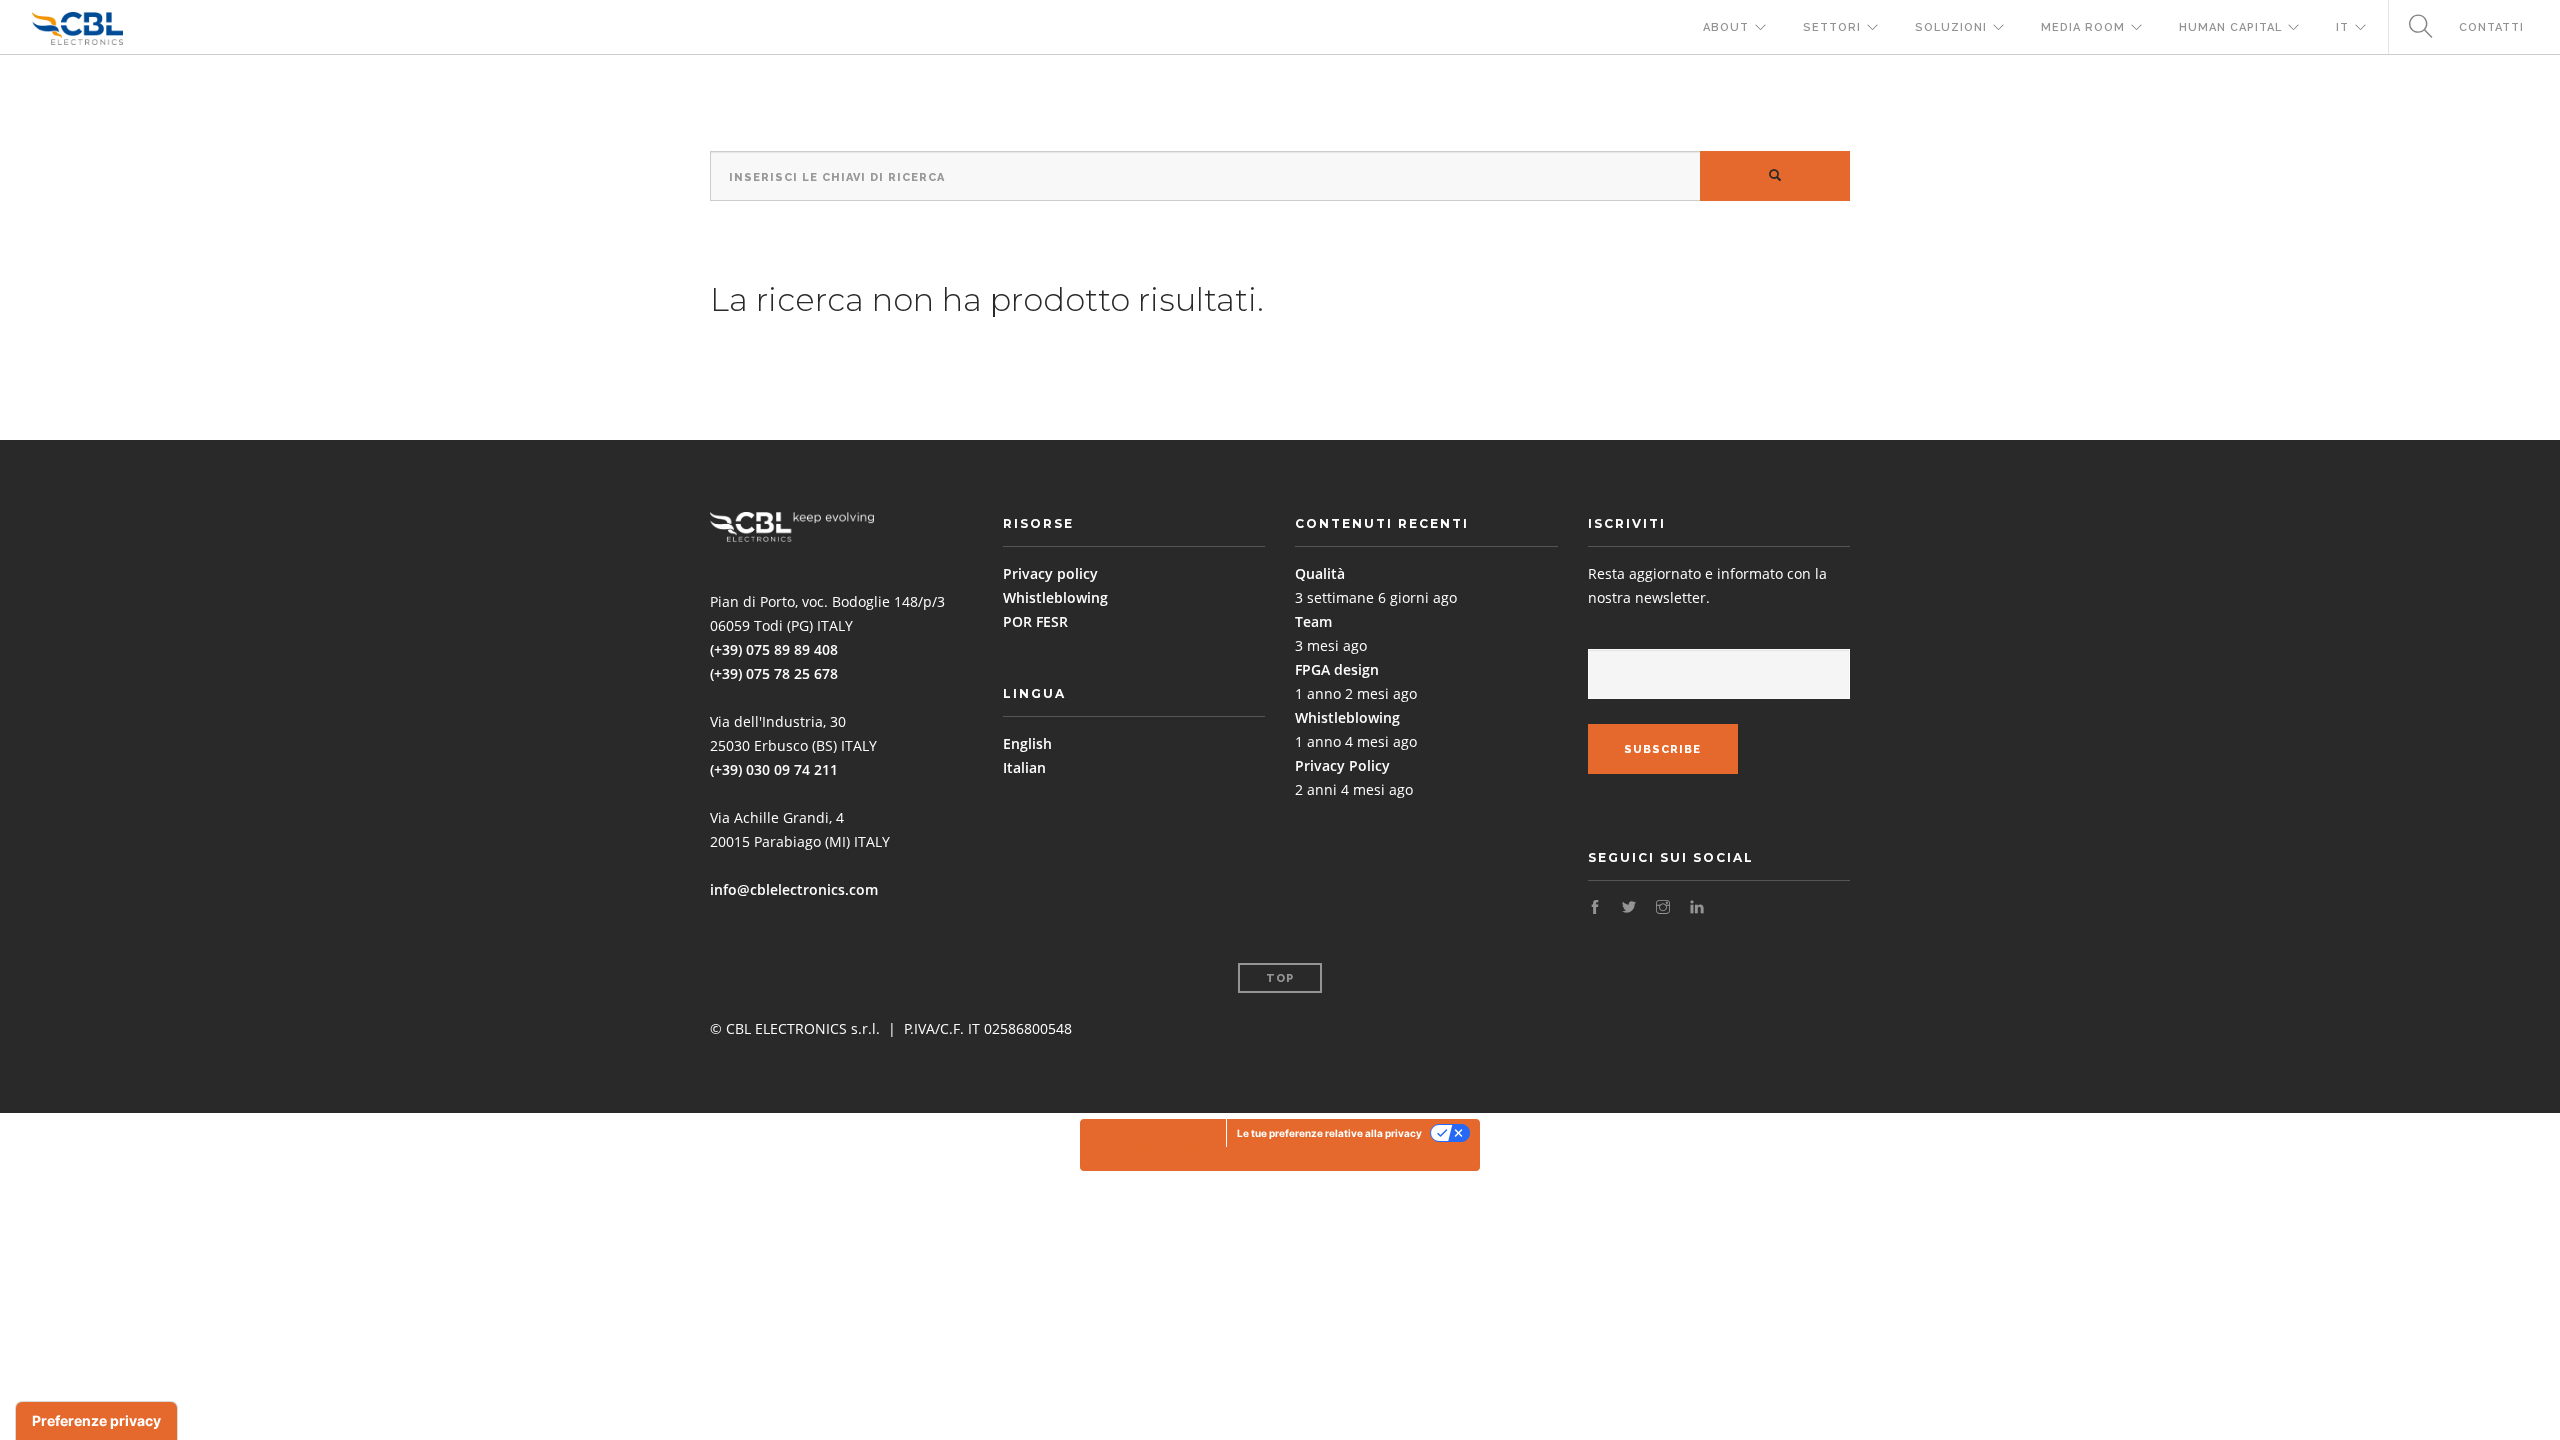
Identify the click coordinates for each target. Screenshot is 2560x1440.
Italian (1024, 767)
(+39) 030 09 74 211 (774, 769)
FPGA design (1337, 669)
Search (2413, 27)
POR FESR (1035, 621)
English (1027, 743)
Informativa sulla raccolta (1153, 1145)
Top (1280, 978)
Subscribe (1662, 749)
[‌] (1595, 907)
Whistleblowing (1055, 597)
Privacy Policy (1342, 765)
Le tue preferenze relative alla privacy (1329, 1133)
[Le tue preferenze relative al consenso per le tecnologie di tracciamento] (96, 1421)
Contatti (2491, 27)
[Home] (77, 27)
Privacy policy (1050, 573)
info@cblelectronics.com (794, 889)
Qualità (1320, 573)
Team (1313, 621)
